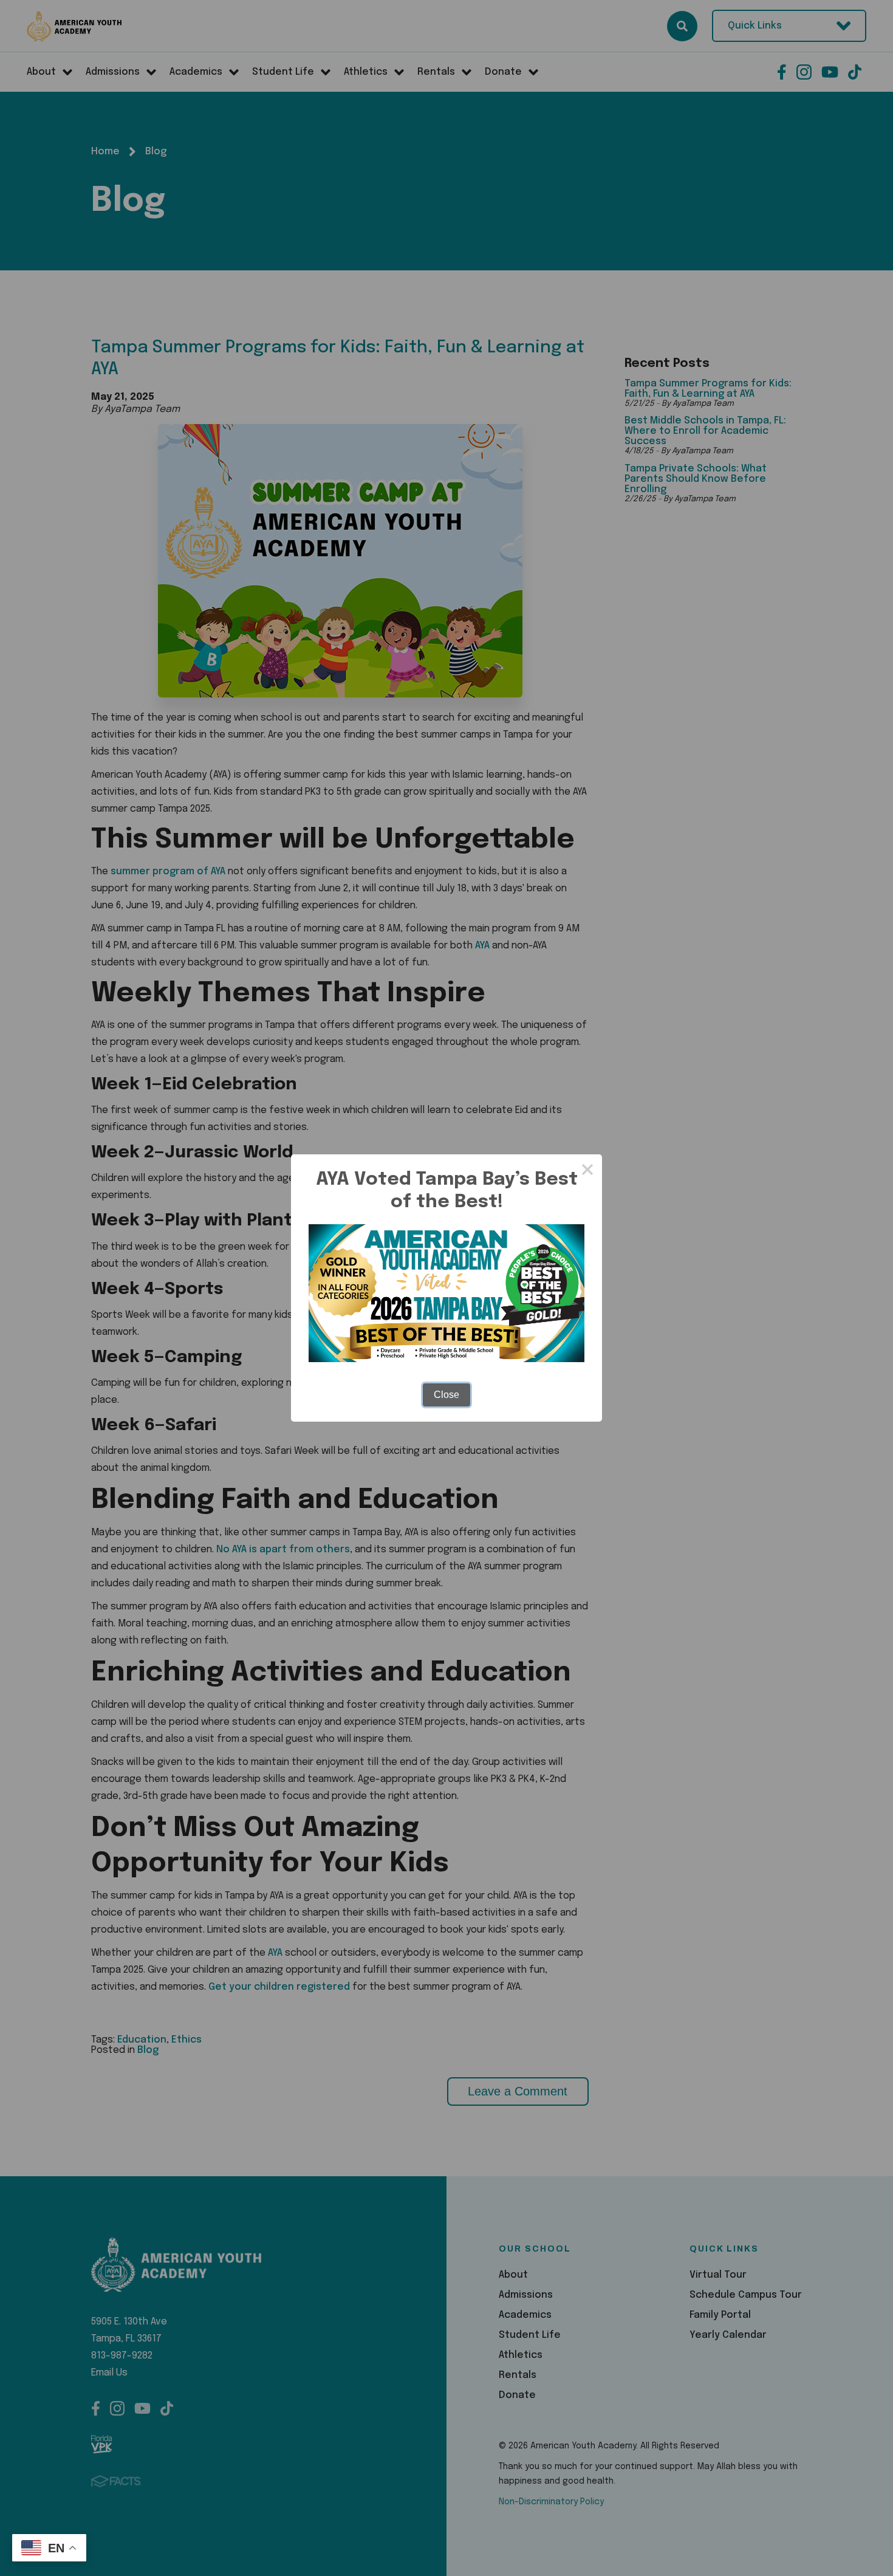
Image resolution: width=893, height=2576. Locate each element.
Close (446, 1395)
